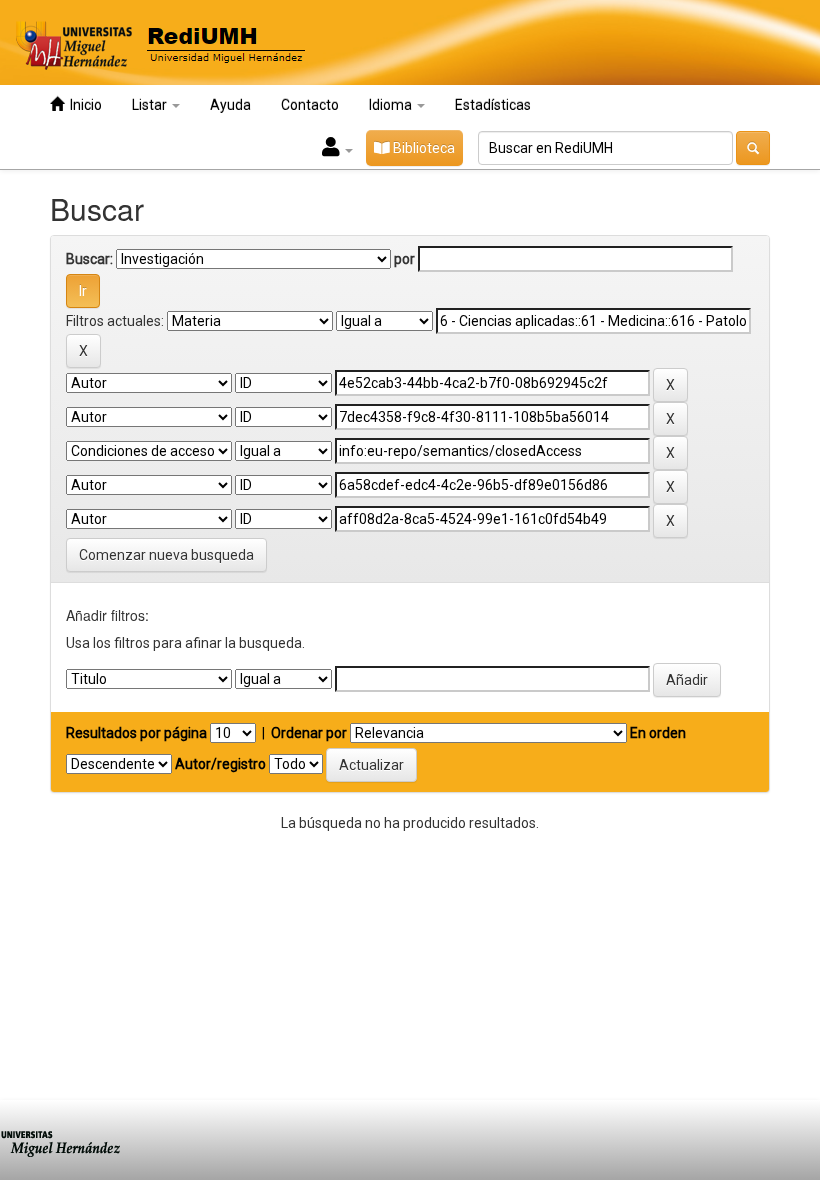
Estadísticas (493, 105)
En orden (658, 733)
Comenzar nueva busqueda (166, 555)
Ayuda (230, 105)
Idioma (392, 105)
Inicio (83, 105)
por (404, 259)
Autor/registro (220, 764)
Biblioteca (422, 148)
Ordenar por (309, 733)
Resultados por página (136, 733)
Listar (151, 105)
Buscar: (89, 259)
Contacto (310, 105)
